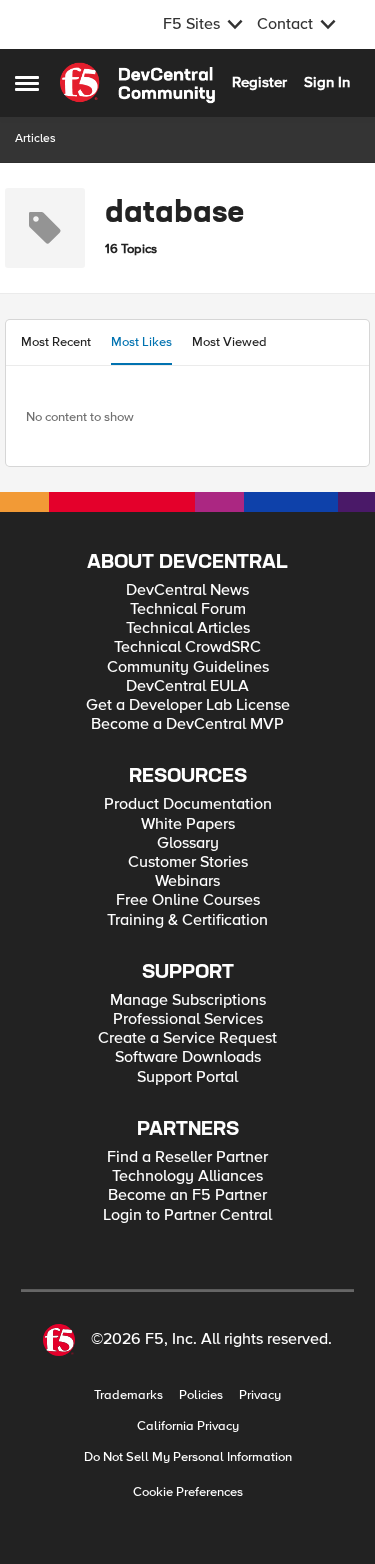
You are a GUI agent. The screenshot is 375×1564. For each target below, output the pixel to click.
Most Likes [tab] (141, 342)
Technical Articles (188, 628)
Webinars (187, 881)
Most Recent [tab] (56, 342)
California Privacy (188, 1426)
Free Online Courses (188, 900)
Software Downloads (188, 1057)
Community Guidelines (188, 667)
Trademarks (128, 1395)
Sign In (327, 82)
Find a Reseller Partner (187, 1157)
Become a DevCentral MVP (187, 724)
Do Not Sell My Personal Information (188, 1457)
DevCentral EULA (187, 686)
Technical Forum (188, 609)
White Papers (188, 824)
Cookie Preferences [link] (188, 1492)
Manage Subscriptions (188, 1000)
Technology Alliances (187, 1176)
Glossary (188, 843)
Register (259, 82)
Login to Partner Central (187, 1215)
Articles (35, 138)
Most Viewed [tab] (229, 342)
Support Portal (187, 1077)
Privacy (260, 1395)
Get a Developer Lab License (188, 705)
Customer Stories (188, 862)
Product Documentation (188, 804)
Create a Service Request (187, 1038)
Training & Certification (187, 920)
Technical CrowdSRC (187, 647)
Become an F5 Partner (187, 1195)
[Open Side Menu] (27, 83)
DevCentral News (187, 590)
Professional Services (188, 1019)
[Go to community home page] (137, 83)
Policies (201, 1395)
